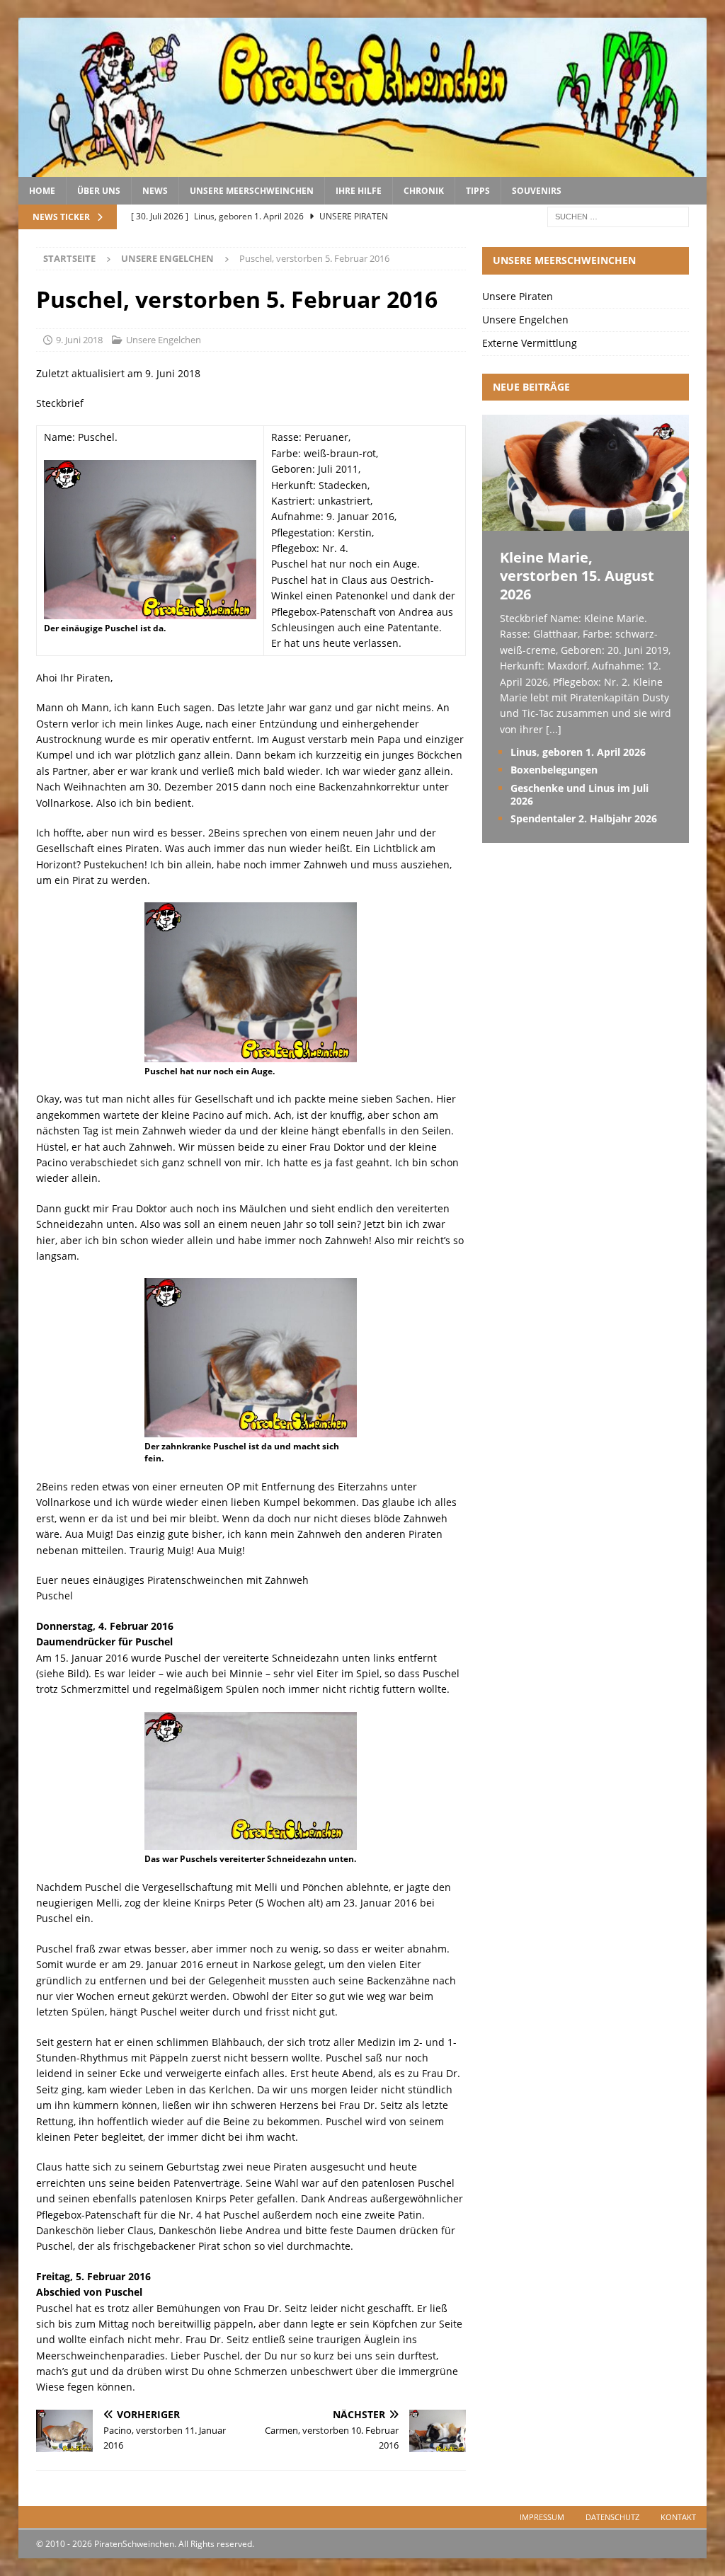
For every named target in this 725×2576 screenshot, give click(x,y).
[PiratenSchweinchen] (363, 169)
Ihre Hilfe (359, 191)
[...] (554, 729)
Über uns (99, 191)
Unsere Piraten (518, 296)
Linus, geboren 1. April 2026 (578, 752)
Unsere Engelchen (164, 340)
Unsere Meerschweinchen (252, 191)
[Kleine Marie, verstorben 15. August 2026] (586, 523)
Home (42, 191)
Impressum (542, 2517)
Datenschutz (612, 2517)
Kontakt (678, 2517)
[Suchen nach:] (618, 216)
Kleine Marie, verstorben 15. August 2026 (577, 576)
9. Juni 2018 (79, 340)
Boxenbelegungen (554, 770)
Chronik (424, 191)
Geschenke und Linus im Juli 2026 (580, 794)
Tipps (478, 191)
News (155, 191)
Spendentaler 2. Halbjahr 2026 (584, 818)
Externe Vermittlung (530, 343)
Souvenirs (537, 191)
